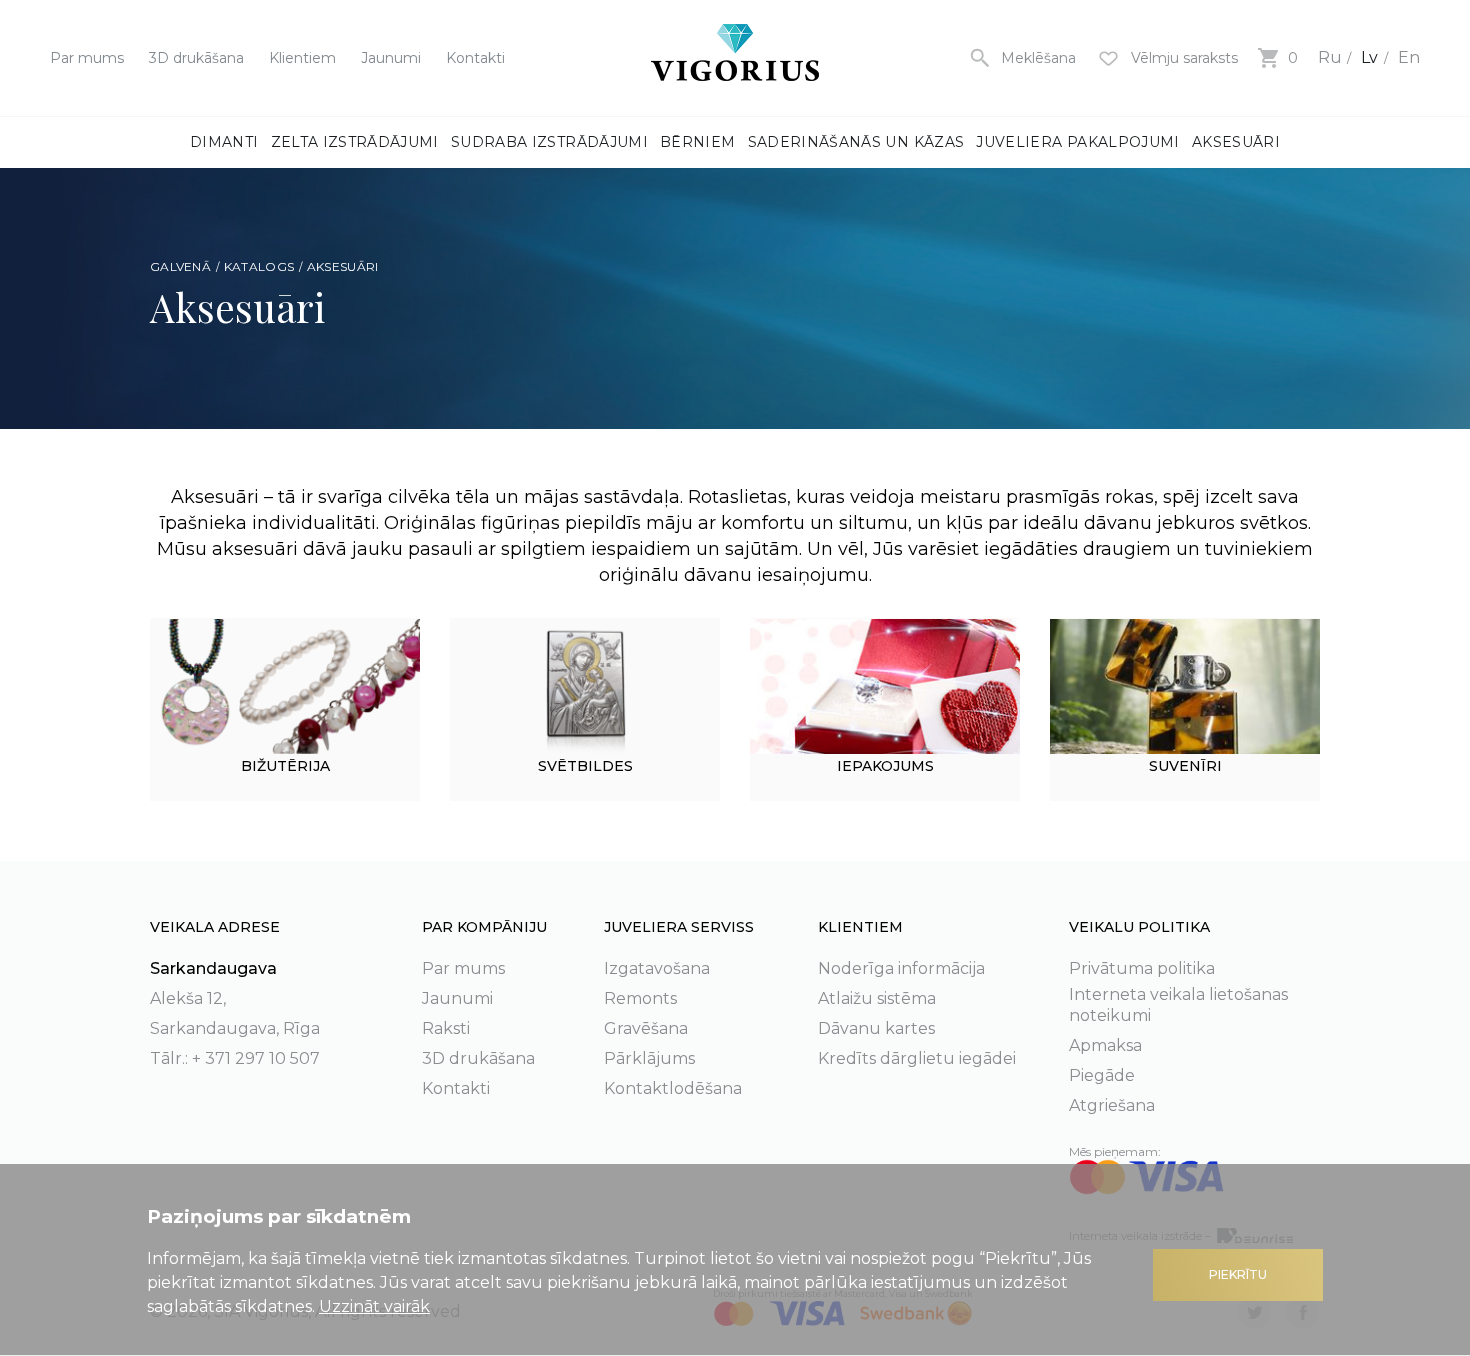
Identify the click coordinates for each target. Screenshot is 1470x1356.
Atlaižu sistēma (877, 998)
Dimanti (224, 142)
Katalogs (259, 266)
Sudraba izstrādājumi (549, 142)
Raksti (446, 1028)
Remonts (640, 998)
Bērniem (697, 142)
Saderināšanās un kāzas (856, 142)
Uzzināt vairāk (374, 1306)
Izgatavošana (657, 968)
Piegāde (1102, 1075)
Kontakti (475, 58)
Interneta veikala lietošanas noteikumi (1178, 1005)
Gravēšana (646, 1028)
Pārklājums (649, 1058)
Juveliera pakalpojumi (1077, 142)
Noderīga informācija (901, 968)
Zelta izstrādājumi (355, 142)
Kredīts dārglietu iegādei (917, 1058)
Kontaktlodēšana (673, 1088)
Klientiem (302, 58)
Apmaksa (1105, 1045)
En (1409, 57)
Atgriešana (1112, 1105)
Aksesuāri (1236, 142)
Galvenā (180, 266)
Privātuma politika (1142, 968)
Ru (1330, 57)
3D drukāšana (196, 58)
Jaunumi (391, 58)
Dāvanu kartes (876, 1028)
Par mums (87, 58)
